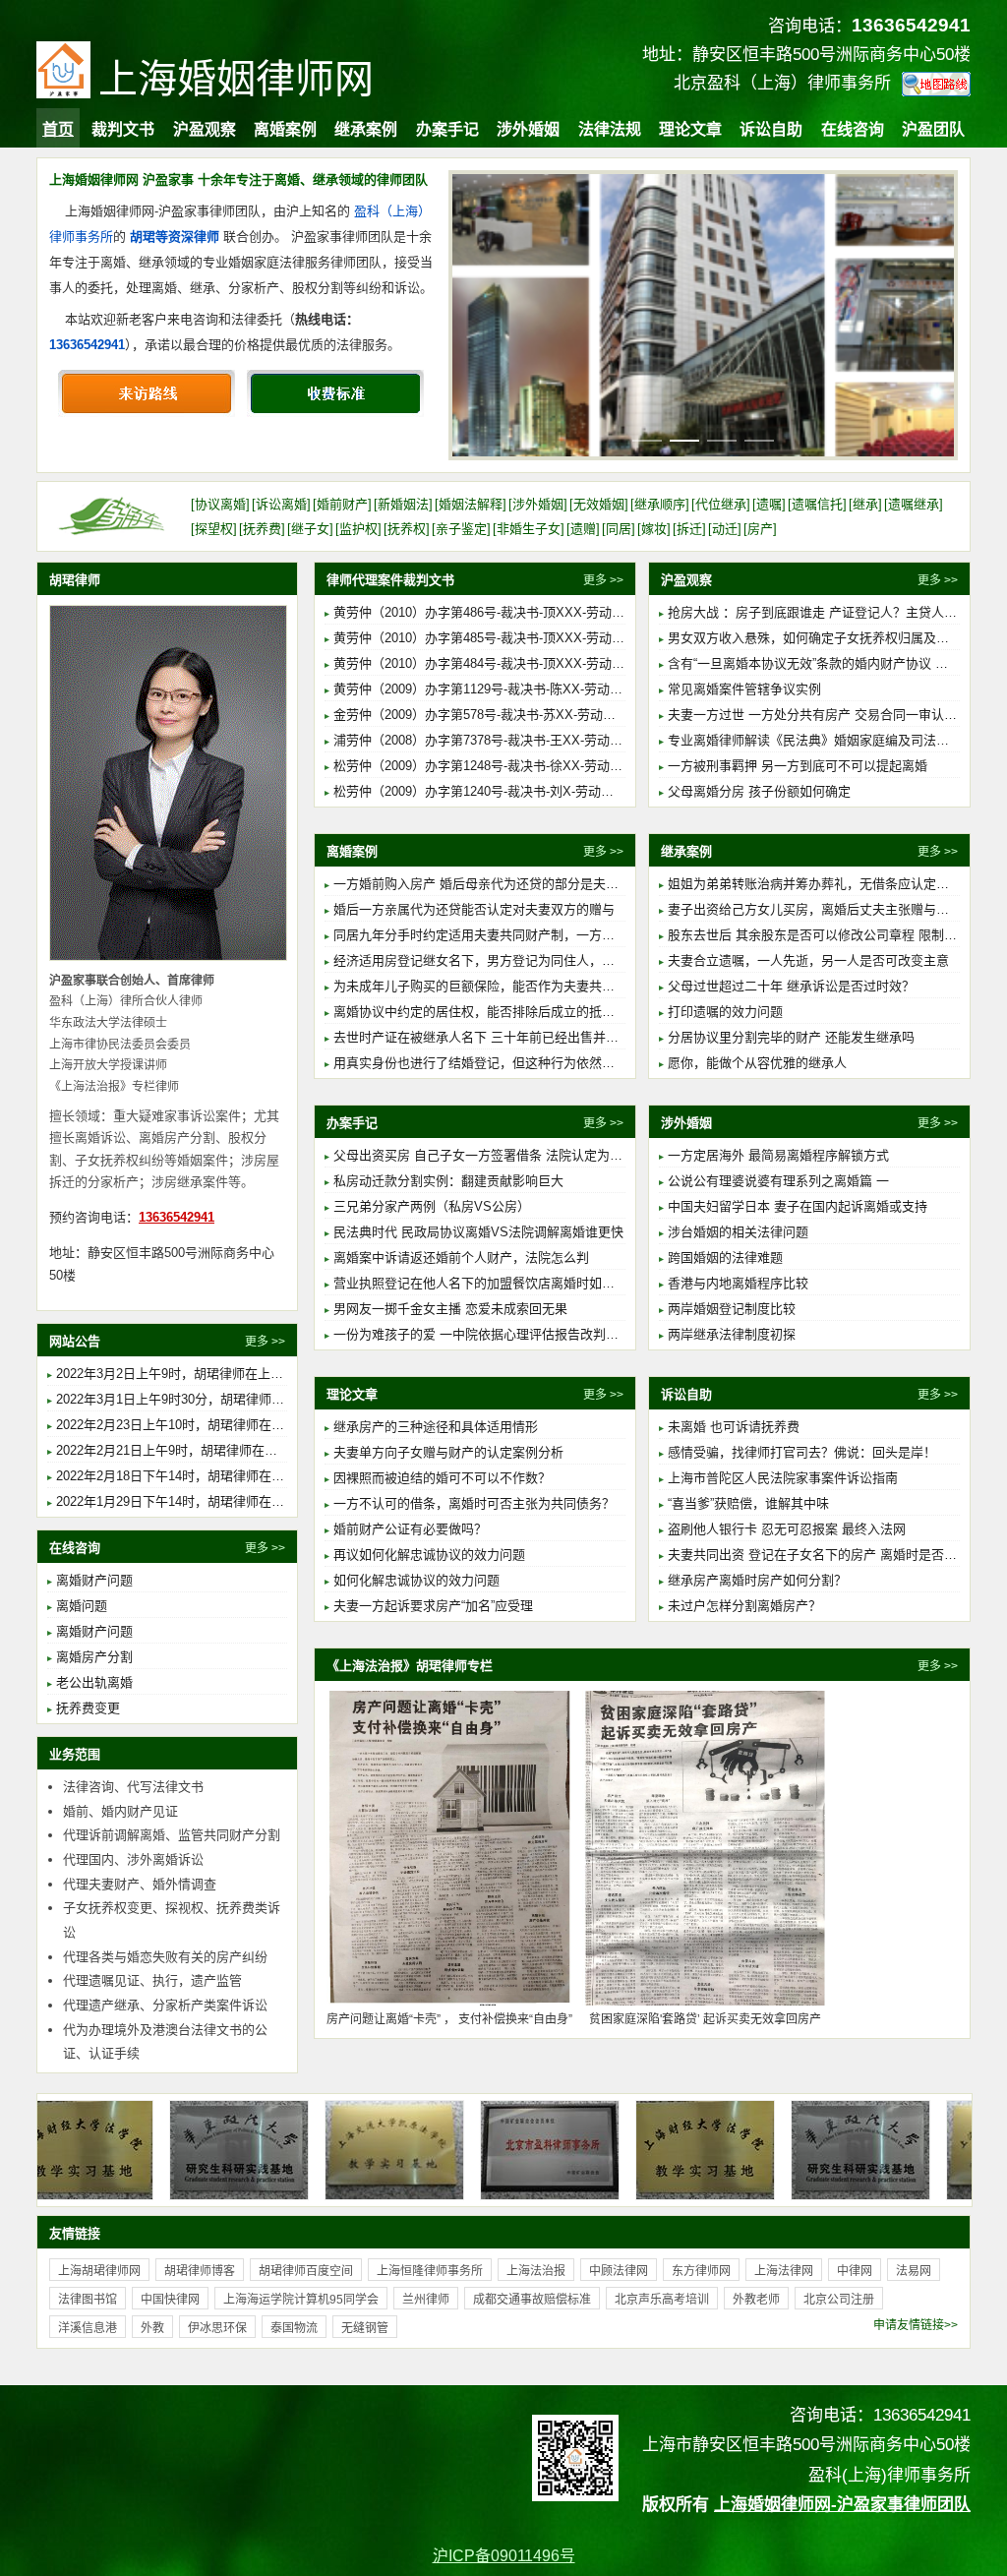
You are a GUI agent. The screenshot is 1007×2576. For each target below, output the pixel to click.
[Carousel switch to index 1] (647, 441)
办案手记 (447, 129)
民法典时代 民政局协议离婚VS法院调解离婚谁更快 (478, 1232)
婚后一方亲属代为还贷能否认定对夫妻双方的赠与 (474, 909)
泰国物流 (294, 2328)
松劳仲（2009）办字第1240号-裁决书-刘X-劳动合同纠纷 (493, 791)
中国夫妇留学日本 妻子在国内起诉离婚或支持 (798, 1206)
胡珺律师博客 (200, 2271)
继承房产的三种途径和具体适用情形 (436, 1427)
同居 (619, 529)
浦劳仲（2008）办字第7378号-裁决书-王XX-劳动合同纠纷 (497, 740)
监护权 (358, 529)
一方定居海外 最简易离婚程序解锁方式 (778, 1155)
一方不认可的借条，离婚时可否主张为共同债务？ (474, 1503)
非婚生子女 (529, 529)
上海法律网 (784, 2271)
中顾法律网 (619, 2271)
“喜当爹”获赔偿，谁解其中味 (748, 1503)
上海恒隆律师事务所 (430, 2271)
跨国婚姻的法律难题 (725, 1258)
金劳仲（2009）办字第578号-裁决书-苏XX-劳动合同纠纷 (494, 715)
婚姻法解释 (471, 504)
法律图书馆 (88, 2300)
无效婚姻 (599, 504)
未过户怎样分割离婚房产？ (744, 1606)
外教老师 (756, 2300)
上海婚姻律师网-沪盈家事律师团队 (842, 2505)
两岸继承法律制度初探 (732, 1334)
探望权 (214, 529)
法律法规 (610, 129)
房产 (760, 529)
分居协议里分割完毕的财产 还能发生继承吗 (791, 1037)
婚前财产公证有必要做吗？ (410, 1529)
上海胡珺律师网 (99, 2271)
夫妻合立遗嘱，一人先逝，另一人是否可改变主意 (808, 960)
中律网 (855, 2271)
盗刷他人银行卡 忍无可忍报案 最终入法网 (787, 1529)
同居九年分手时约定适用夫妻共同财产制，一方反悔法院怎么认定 (519, 935)
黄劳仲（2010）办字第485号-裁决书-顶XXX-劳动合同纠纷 (498, 638)
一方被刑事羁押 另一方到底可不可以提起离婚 (798, 766)
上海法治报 (536, 2271)
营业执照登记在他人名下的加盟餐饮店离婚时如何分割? (490, 1283)
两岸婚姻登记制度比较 (732, 1309)
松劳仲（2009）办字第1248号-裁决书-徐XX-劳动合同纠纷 (497, 766)
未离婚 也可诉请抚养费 (734, 1427)
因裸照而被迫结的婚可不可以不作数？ (442, 1478)
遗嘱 (769, 504)
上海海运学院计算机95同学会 (301, 2300)
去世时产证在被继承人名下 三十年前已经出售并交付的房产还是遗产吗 (533, 1037)
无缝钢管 (365, 2328)
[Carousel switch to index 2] (684, 441)
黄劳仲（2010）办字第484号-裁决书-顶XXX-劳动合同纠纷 (498, 663)
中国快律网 (170, 2300)
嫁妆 (654, 529)
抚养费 (262, 529)
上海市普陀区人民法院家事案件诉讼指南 (783, 1478)
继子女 (310, 529)
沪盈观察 (205, 129)
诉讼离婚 (281, 504)
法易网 (914, 2271)
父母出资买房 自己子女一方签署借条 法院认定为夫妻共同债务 (510, 1155)
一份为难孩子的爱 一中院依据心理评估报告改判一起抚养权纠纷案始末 (533, 1334)
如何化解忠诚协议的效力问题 (416, 1580)
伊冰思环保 (217, 2328)
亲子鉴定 (461, 529)
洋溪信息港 (88, 2328)
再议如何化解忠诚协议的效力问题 (429, 1555)
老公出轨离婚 (94, 1682)
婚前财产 (342, 504)
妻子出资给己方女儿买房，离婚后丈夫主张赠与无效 (815, 909)
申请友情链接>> (916, 2325)
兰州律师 (426, 2300)
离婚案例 (285, 129)
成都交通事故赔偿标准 (532, 2300)
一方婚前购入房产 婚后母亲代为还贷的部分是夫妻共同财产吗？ (514, 884)
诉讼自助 (771, 129)
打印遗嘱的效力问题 (725, 1012)
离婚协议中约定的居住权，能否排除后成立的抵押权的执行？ (506, 1012)
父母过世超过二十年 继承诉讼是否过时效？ (791, 986)
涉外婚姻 (528, 129)
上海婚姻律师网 (236, 79)
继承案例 (366, 129)
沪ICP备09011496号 (504, 2556)
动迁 (725, 529)
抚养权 (407, 529)
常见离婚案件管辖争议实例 (744, 689)
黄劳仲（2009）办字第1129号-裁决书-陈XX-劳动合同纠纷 (497, 689)
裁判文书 (123, 129)
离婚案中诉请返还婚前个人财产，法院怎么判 (461, 1258)
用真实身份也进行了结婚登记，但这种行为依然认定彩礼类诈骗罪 (519, 1063)
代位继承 (721, 504)
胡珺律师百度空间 (306, 2271)
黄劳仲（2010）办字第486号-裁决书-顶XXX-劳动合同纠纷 (498, 612)
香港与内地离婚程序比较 (738, 1283)
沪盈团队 (933, 129)
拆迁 (689, 529)
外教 (152, 2328)
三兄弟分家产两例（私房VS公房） (432, 1206)
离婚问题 (82, 1606)
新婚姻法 (403, 504)
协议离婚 (220, 504)
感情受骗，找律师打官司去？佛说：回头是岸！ (802, 1452)
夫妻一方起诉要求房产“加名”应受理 (433, 1606)
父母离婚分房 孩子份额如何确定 (759, 791)
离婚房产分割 (94, 1657)
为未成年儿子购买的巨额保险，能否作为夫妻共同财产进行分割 (512, 986)
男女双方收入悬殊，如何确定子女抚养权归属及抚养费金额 (834, 638)
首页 (58, 129)
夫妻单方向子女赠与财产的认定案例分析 (448, 1452)
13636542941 (87, 345)
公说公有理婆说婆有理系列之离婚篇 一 (778, 1181)
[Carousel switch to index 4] (759, 441)
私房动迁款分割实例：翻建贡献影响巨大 (448, 1181)
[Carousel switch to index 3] (722, 441)
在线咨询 (853, 129)
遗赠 (583, 529)
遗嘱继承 (914, 504)
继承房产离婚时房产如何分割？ (757, 1580)
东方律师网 (701, 2271)
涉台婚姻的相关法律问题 (738, 1232)
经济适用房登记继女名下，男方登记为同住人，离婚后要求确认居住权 (532, 960)
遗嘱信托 (817, 504)
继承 (865, 504)
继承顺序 (660, 504)
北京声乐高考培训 (662, 2300)
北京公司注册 (839, 2300)
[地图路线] (936, 84)
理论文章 (690, 129)
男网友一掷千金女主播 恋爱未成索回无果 (450, 1309)
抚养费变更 (88, 1708)
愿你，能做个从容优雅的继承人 (757, 1063)
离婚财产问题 (94, 1580)
